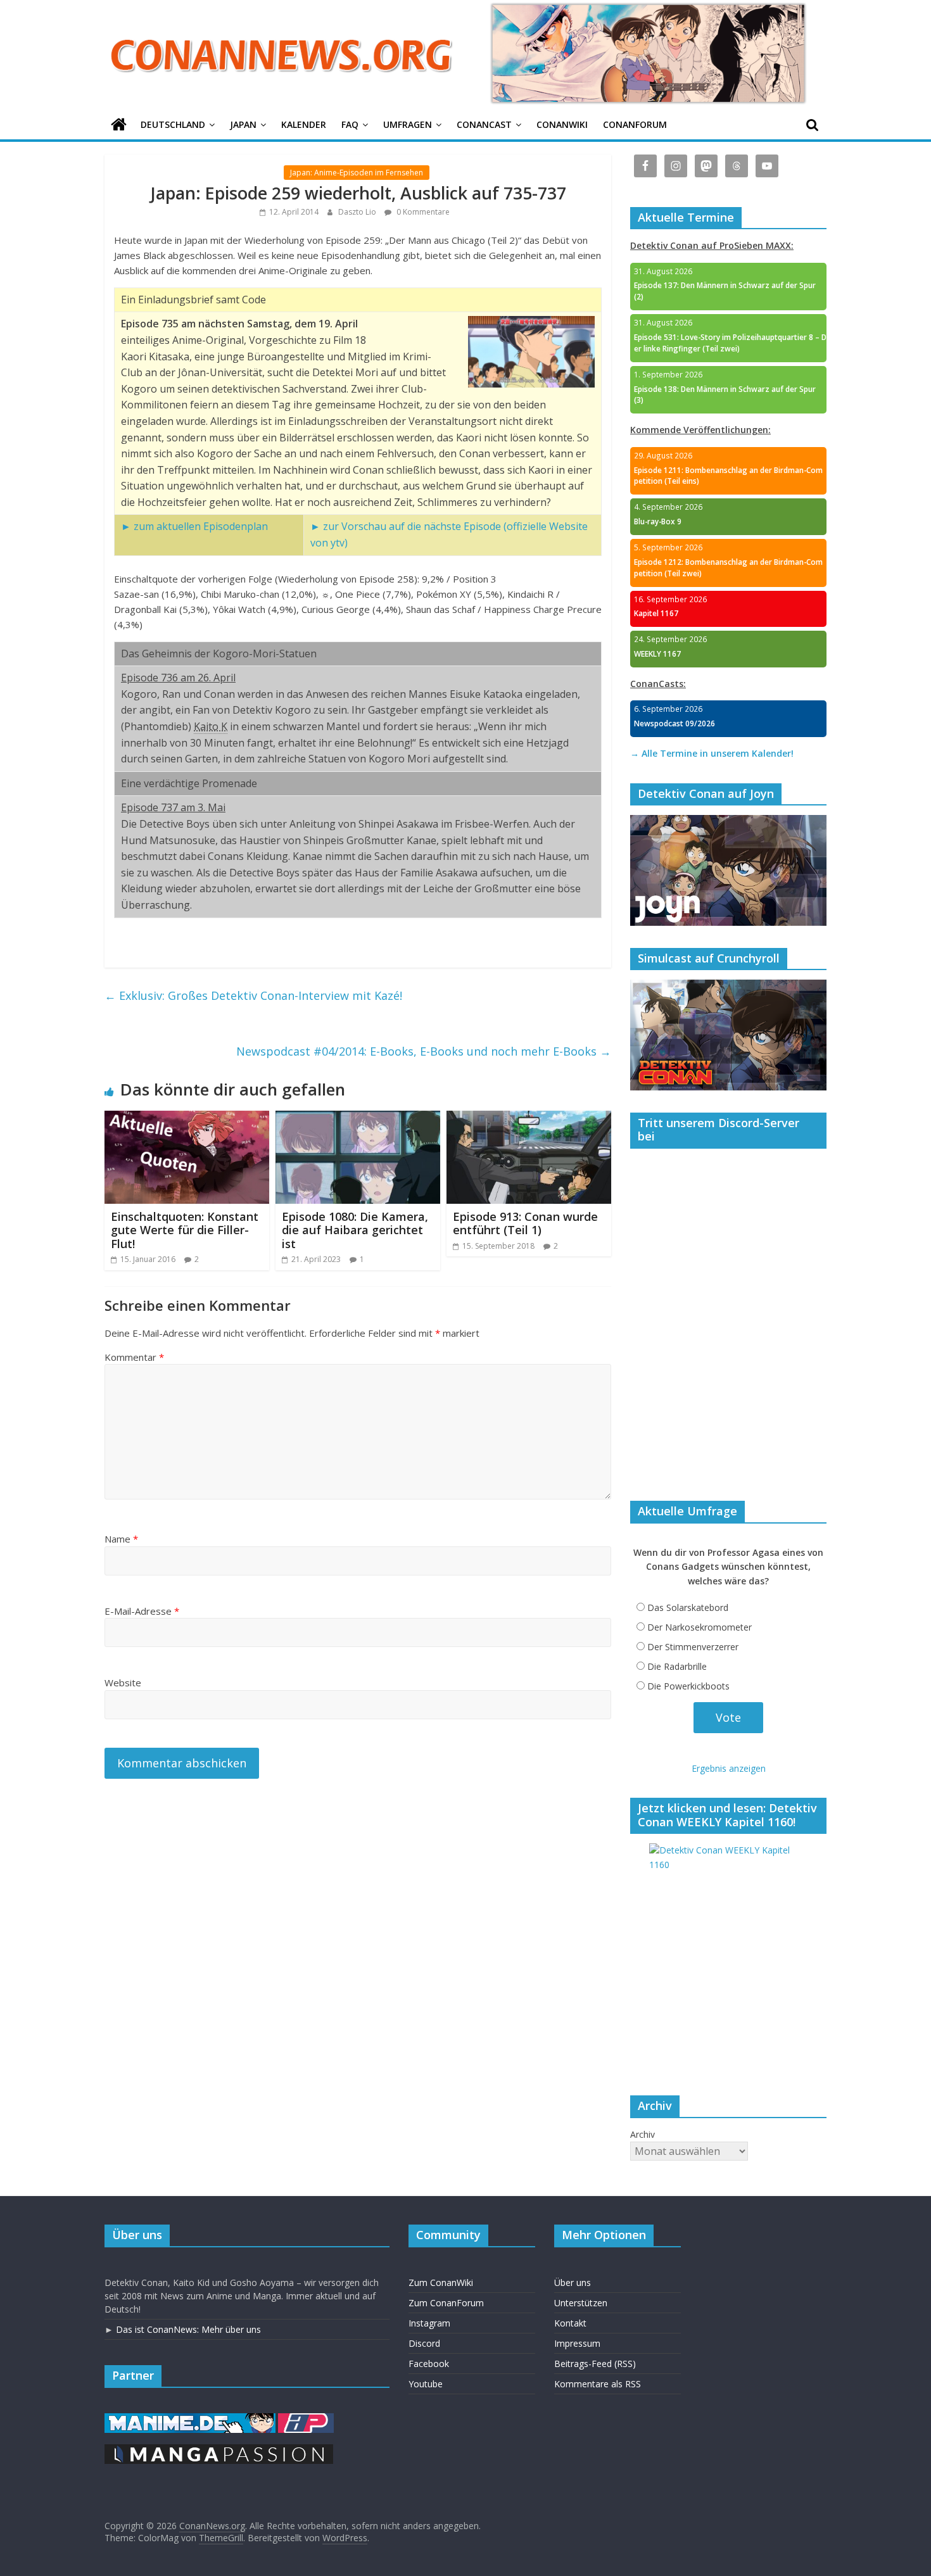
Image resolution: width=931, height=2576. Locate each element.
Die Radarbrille (677, 1666)
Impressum (577, 2343)
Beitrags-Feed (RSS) (595, 2364)
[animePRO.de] (306, 2419)
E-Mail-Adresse (142, 1611)
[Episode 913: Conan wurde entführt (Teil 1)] (529, 1118)
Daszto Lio (358, 212)
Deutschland (173, 124)
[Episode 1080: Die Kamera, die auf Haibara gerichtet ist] (358, 1118)
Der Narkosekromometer (700, 1627)
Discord (424, 2343)
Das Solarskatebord (688, 1607)
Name (121, 1539)
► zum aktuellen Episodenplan (194, 526)
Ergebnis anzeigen (729, 1768)
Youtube (426, 2384)
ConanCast (484, 124)
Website (123, 1683)
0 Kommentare (422, 212)
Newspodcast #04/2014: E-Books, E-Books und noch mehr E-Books (424, 1051)
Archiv (643, 2134)
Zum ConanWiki (441, 2282)
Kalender (304, 124)
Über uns (573, 2282)
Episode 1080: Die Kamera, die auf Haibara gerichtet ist (355, 1230)
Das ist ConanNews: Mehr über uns (188, 2329)
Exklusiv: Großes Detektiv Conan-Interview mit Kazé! (253, 995)
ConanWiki (562, 124)
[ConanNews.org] (119, 125)
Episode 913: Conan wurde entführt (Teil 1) (525, 1223)
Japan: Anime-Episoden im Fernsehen (357, 173)
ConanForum (635, 124)
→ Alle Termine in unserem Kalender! (712, 753)
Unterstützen (581, 2303)
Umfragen (408, 124)
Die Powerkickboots (688, 1686)
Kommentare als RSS (598, 2384)
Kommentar (134, 1357)
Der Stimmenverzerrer (693, 1647)
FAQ (350, 124)
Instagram (429, 2323)
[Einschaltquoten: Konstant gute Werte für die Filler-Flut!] (187, 1118)
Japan (243, 124)
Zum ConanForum (446, 2303)
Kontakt (570, 2323)
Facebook (429, 2364)
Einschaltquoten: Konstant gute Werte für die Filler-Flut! (185, 1230)
